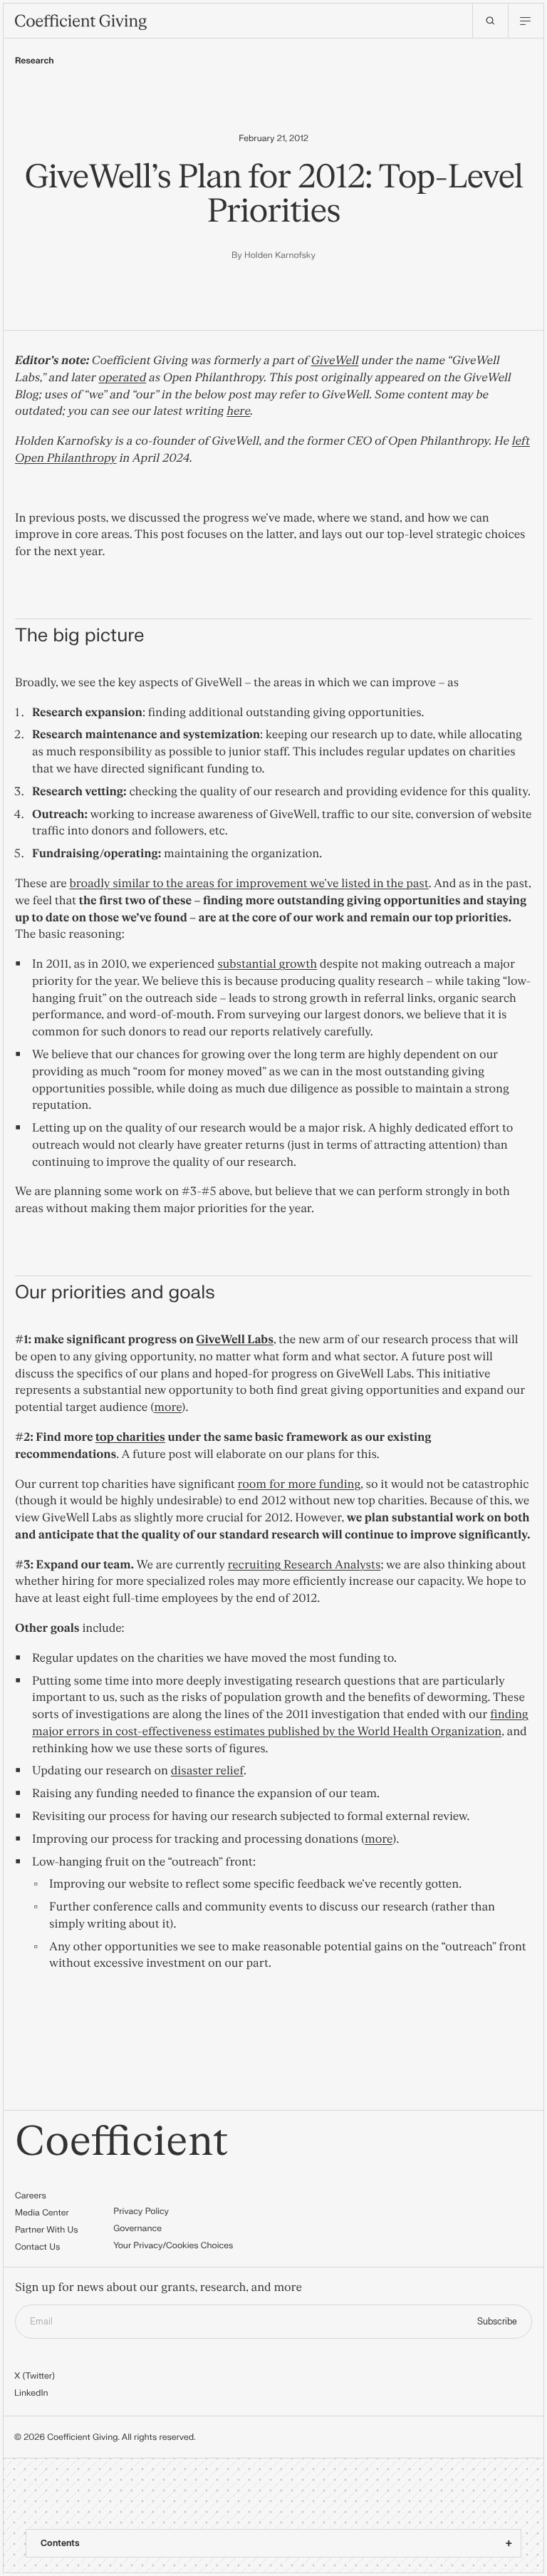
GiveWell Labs (235, 1340)
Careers (31, 2195)
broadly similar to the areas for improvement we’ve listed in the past (249, 884)
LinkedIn (31, 2393)
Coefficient (122, 2142)
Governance (137, 2228)
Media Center (42, 2213)
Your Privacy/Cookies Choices (173, 2245)
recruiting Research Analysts (304, 1566)
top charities (130, 1438)
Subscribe (497, 2322)
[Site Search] (490, 21)
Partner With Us (47, 2230)
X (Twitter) (35, 2376)
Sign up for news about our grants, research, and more (158, 2288)
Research (35, 61)
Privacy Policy (141, 2211)
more (168, 1408)
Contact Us (37, 2247)
